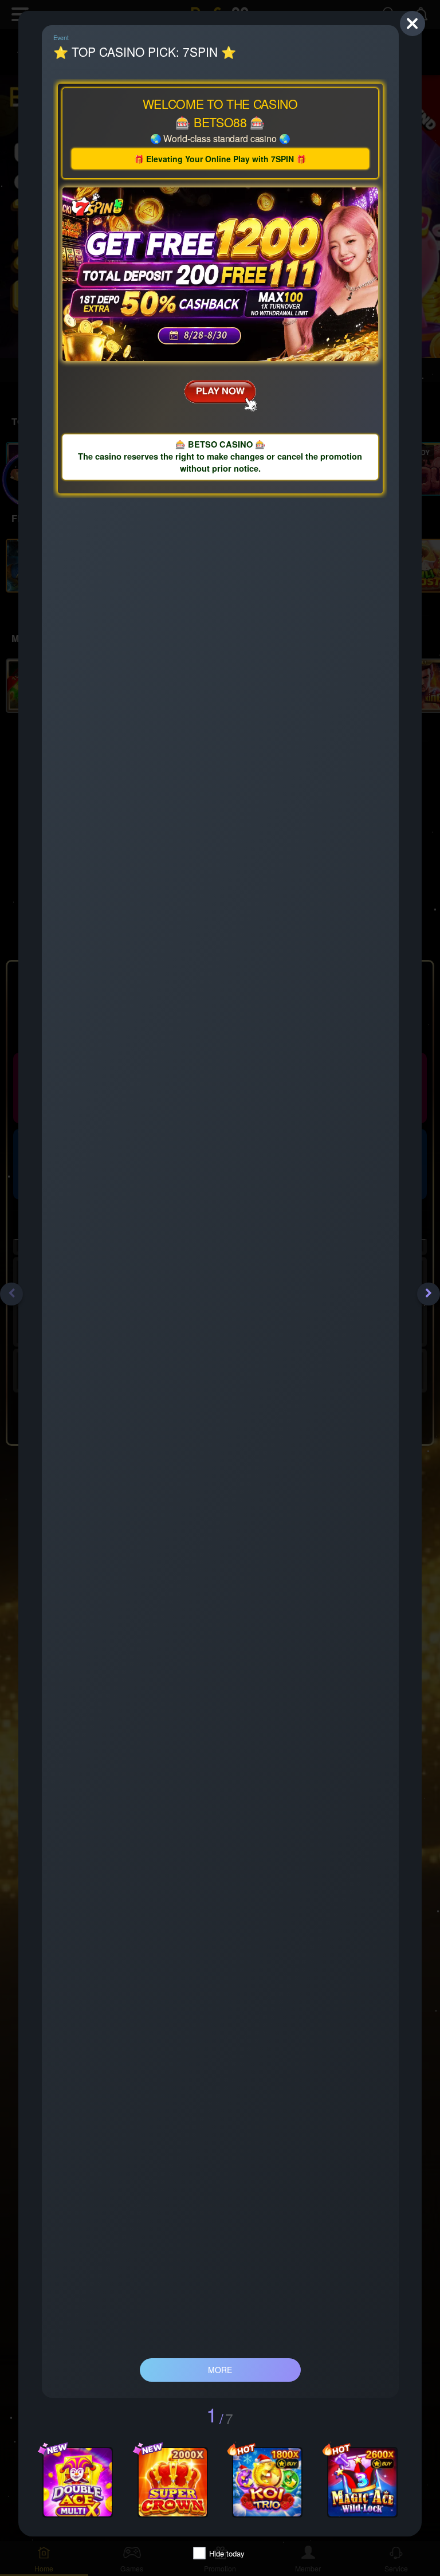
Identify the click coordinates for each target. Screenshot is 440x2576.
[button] (11, 1294)
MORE (220, 2370)
